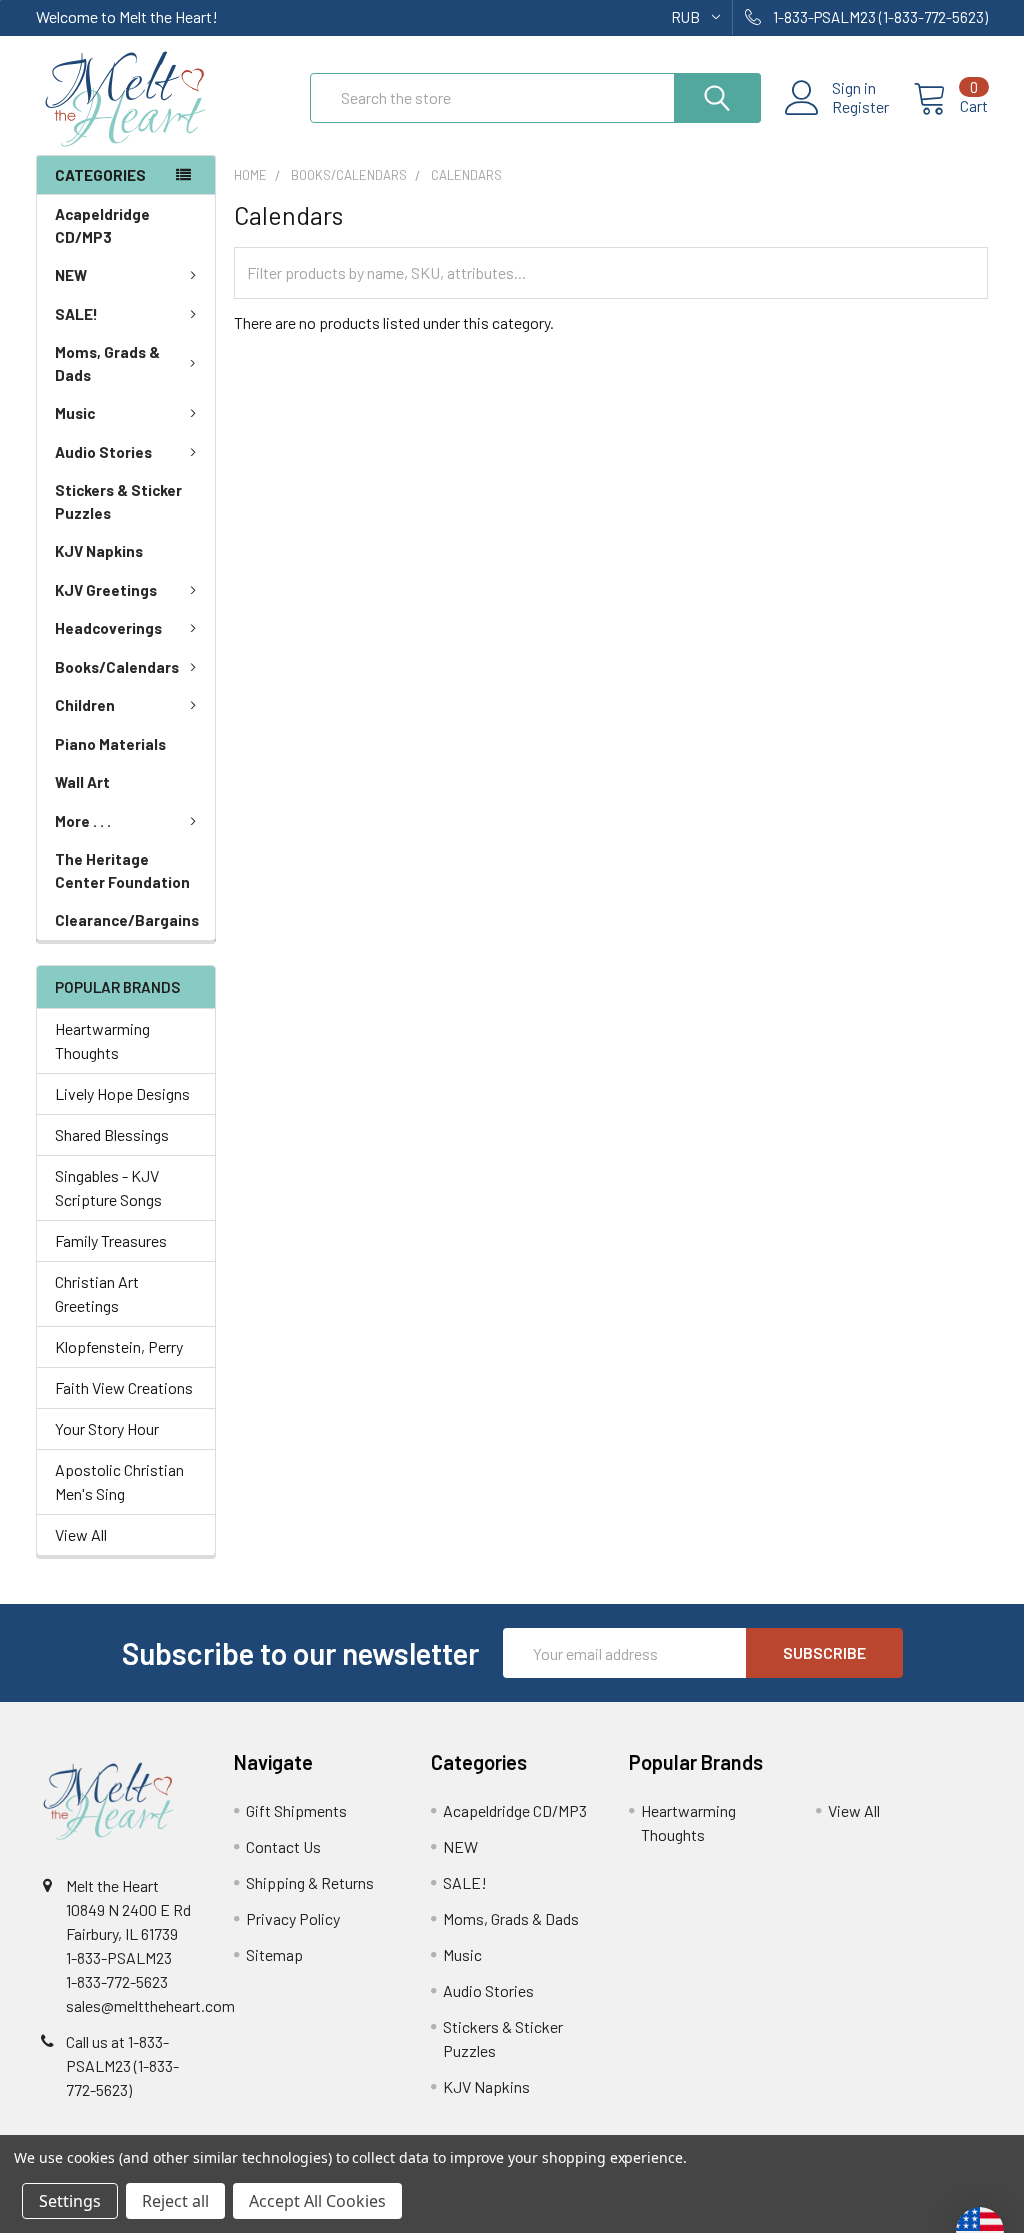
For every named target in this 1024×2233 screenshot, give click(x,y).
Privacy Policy (293, 1918)
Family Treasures (111, 1240)
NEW (71, 275)
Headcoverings (108, 628)
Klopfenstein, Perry (119, 1346)
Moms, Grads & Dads (107, 363)
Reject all (175, 2201)
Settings (70, 2201)
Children (85, 705)
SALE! (76, 314)
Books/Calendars (117, 667)
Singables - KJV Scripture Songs (108, 1187)
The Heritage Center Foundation (122, 870)
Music (75, 413)
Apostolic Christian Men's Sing (119, 1481)
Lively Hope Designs (122, 1093)
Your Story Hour (107, 1428)
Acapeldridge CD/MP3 (102, 225)
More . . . (83, 821)
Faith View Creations (124, 1387)
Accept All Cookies (317, 2201)
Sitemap (274, 1954)
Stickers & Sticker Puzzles (118, 501)
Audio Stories (103, 452)
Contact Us (283, 1846)
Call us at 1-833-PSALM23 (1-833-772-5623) (122, 2065)
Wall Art (82, 782)
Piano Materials (110, 744)
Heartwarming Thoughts (102, 1040)
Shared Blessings (112, 1134)
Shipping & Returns (310, 1882)
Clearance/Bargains (127, 920)
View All (81, 1534)
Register (860, 107)
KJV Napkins (99, 551)
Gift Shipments (296, 1810)
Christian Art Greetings (97, 1293)
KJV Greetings (106, 590)
